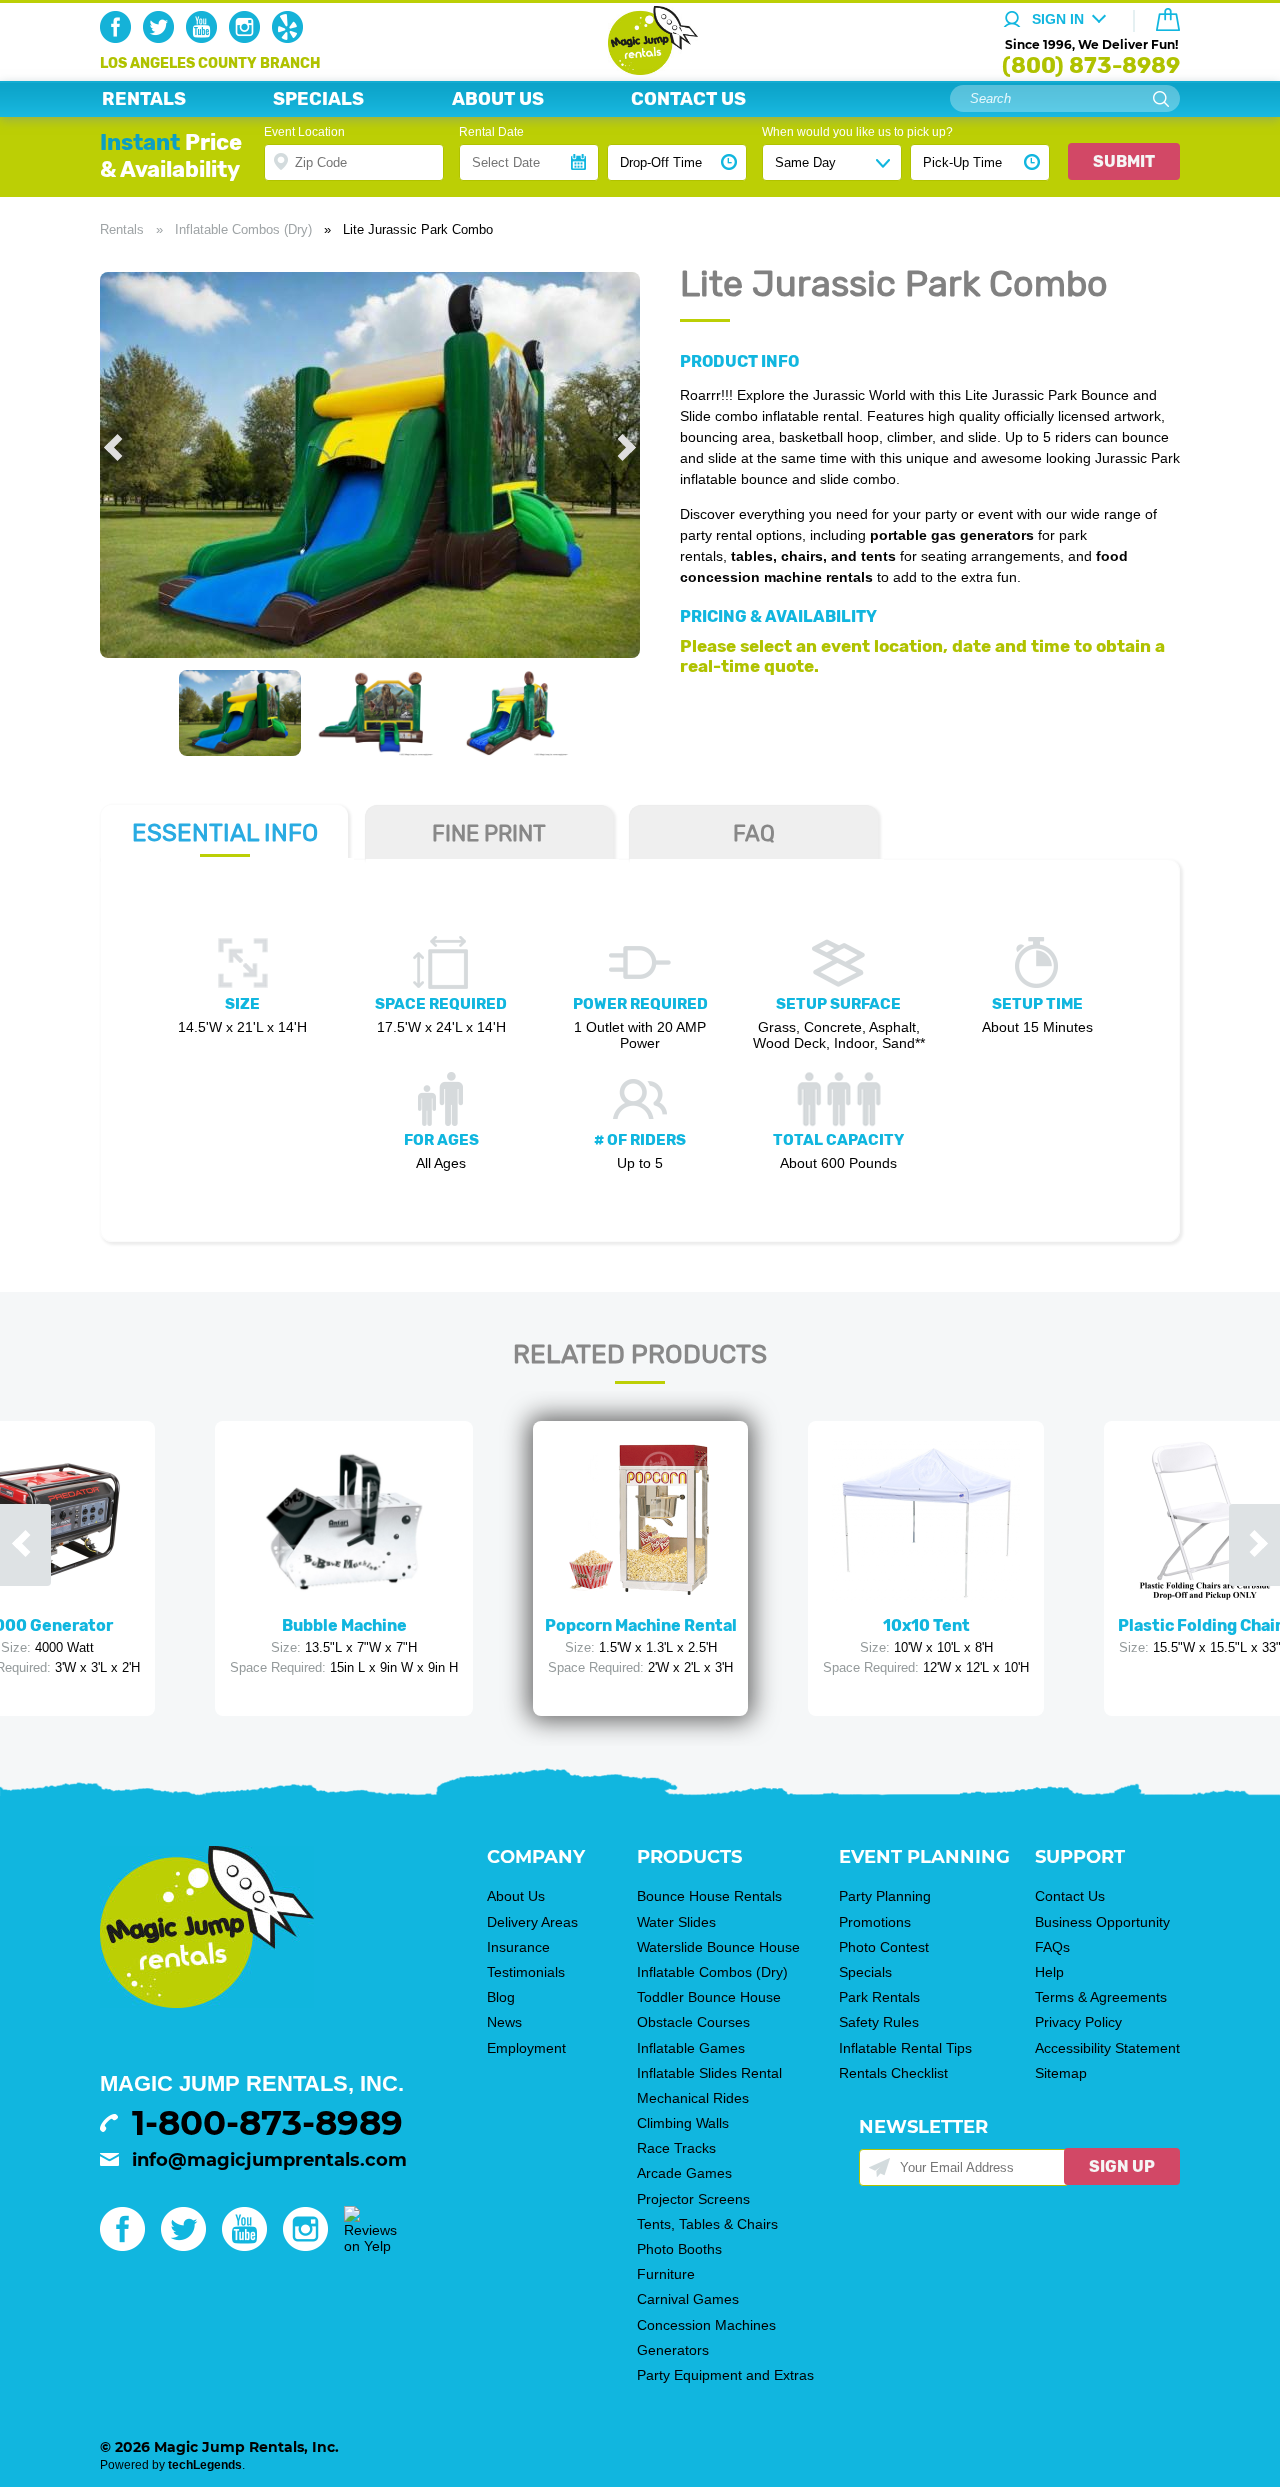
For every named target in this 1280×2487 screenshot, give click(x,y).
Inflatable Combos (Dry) (243, 229)
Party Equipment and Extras (725, 2375)
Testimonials (526, 1972)
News (504, 2022)
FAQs (1052, 1947)
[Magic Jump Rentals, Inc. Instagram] (248, 38)
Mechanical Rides (693, 2098)
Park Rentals (879, 1997)
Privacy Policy (1078, 2022)
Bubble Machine (344, 1625)
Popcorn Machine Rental (641, 1625)
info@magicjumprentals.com (269, 2160)
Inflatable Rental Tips (905, 2048)
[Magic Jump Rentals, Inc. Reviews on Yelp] (370, 2246)
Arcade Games (684, 2173)
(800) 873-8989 (1091, 65)
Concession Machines (706, 2325)
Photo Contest (884, 1947)
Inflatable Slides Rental (709, 2073)
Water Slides (676, 1922)
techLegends (205, 2465)
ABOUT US (498, 99)
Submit (1124, 161)
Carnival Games (688, 2299)
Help (1049, 1972)
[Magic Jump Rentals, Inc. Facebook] (119, 38)
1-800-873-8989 (267, 2123)
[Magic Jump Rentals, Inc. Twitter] (162, 38)
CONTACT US (688, 99)
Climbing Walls (683, 2123)
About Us (516, 1896)
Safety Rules (879, 2022)
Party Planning (885, 1896)
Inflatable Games (691, 2048)
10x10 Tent (926, 1625)
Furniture (666, 2274)
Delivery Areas (532, 1922)
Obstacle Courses (693, 2022)
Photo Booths (679, 2249)
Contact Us (1070, 1896)
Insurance (518, 1947)
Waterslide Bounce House (718, 1947)
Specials (865, 1972)
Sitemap (1061, 2073)
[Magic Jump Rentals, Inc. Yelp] (291, 38)
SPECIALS (318, 99)
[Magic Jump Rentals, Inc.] (640, 70)
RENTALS (144, 99)
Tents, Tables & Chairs (707, 2224)
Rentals (122, 229)
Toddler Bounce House (709, 1997)
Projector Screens (693, 2199)
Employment (526, 2048)
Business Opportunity (1102, 1922)
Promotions (875, 1922)
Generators (673, 2350)
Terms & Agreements (1101, 1997)
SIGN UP (1122, 2166)
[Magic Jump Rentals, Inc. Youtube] (205, 38)
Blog (501, 1997)
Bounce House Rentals (709, 1896)
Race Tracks (676, 2148)
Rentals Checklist (893, 2073)
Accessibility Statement (1107, 2048)
